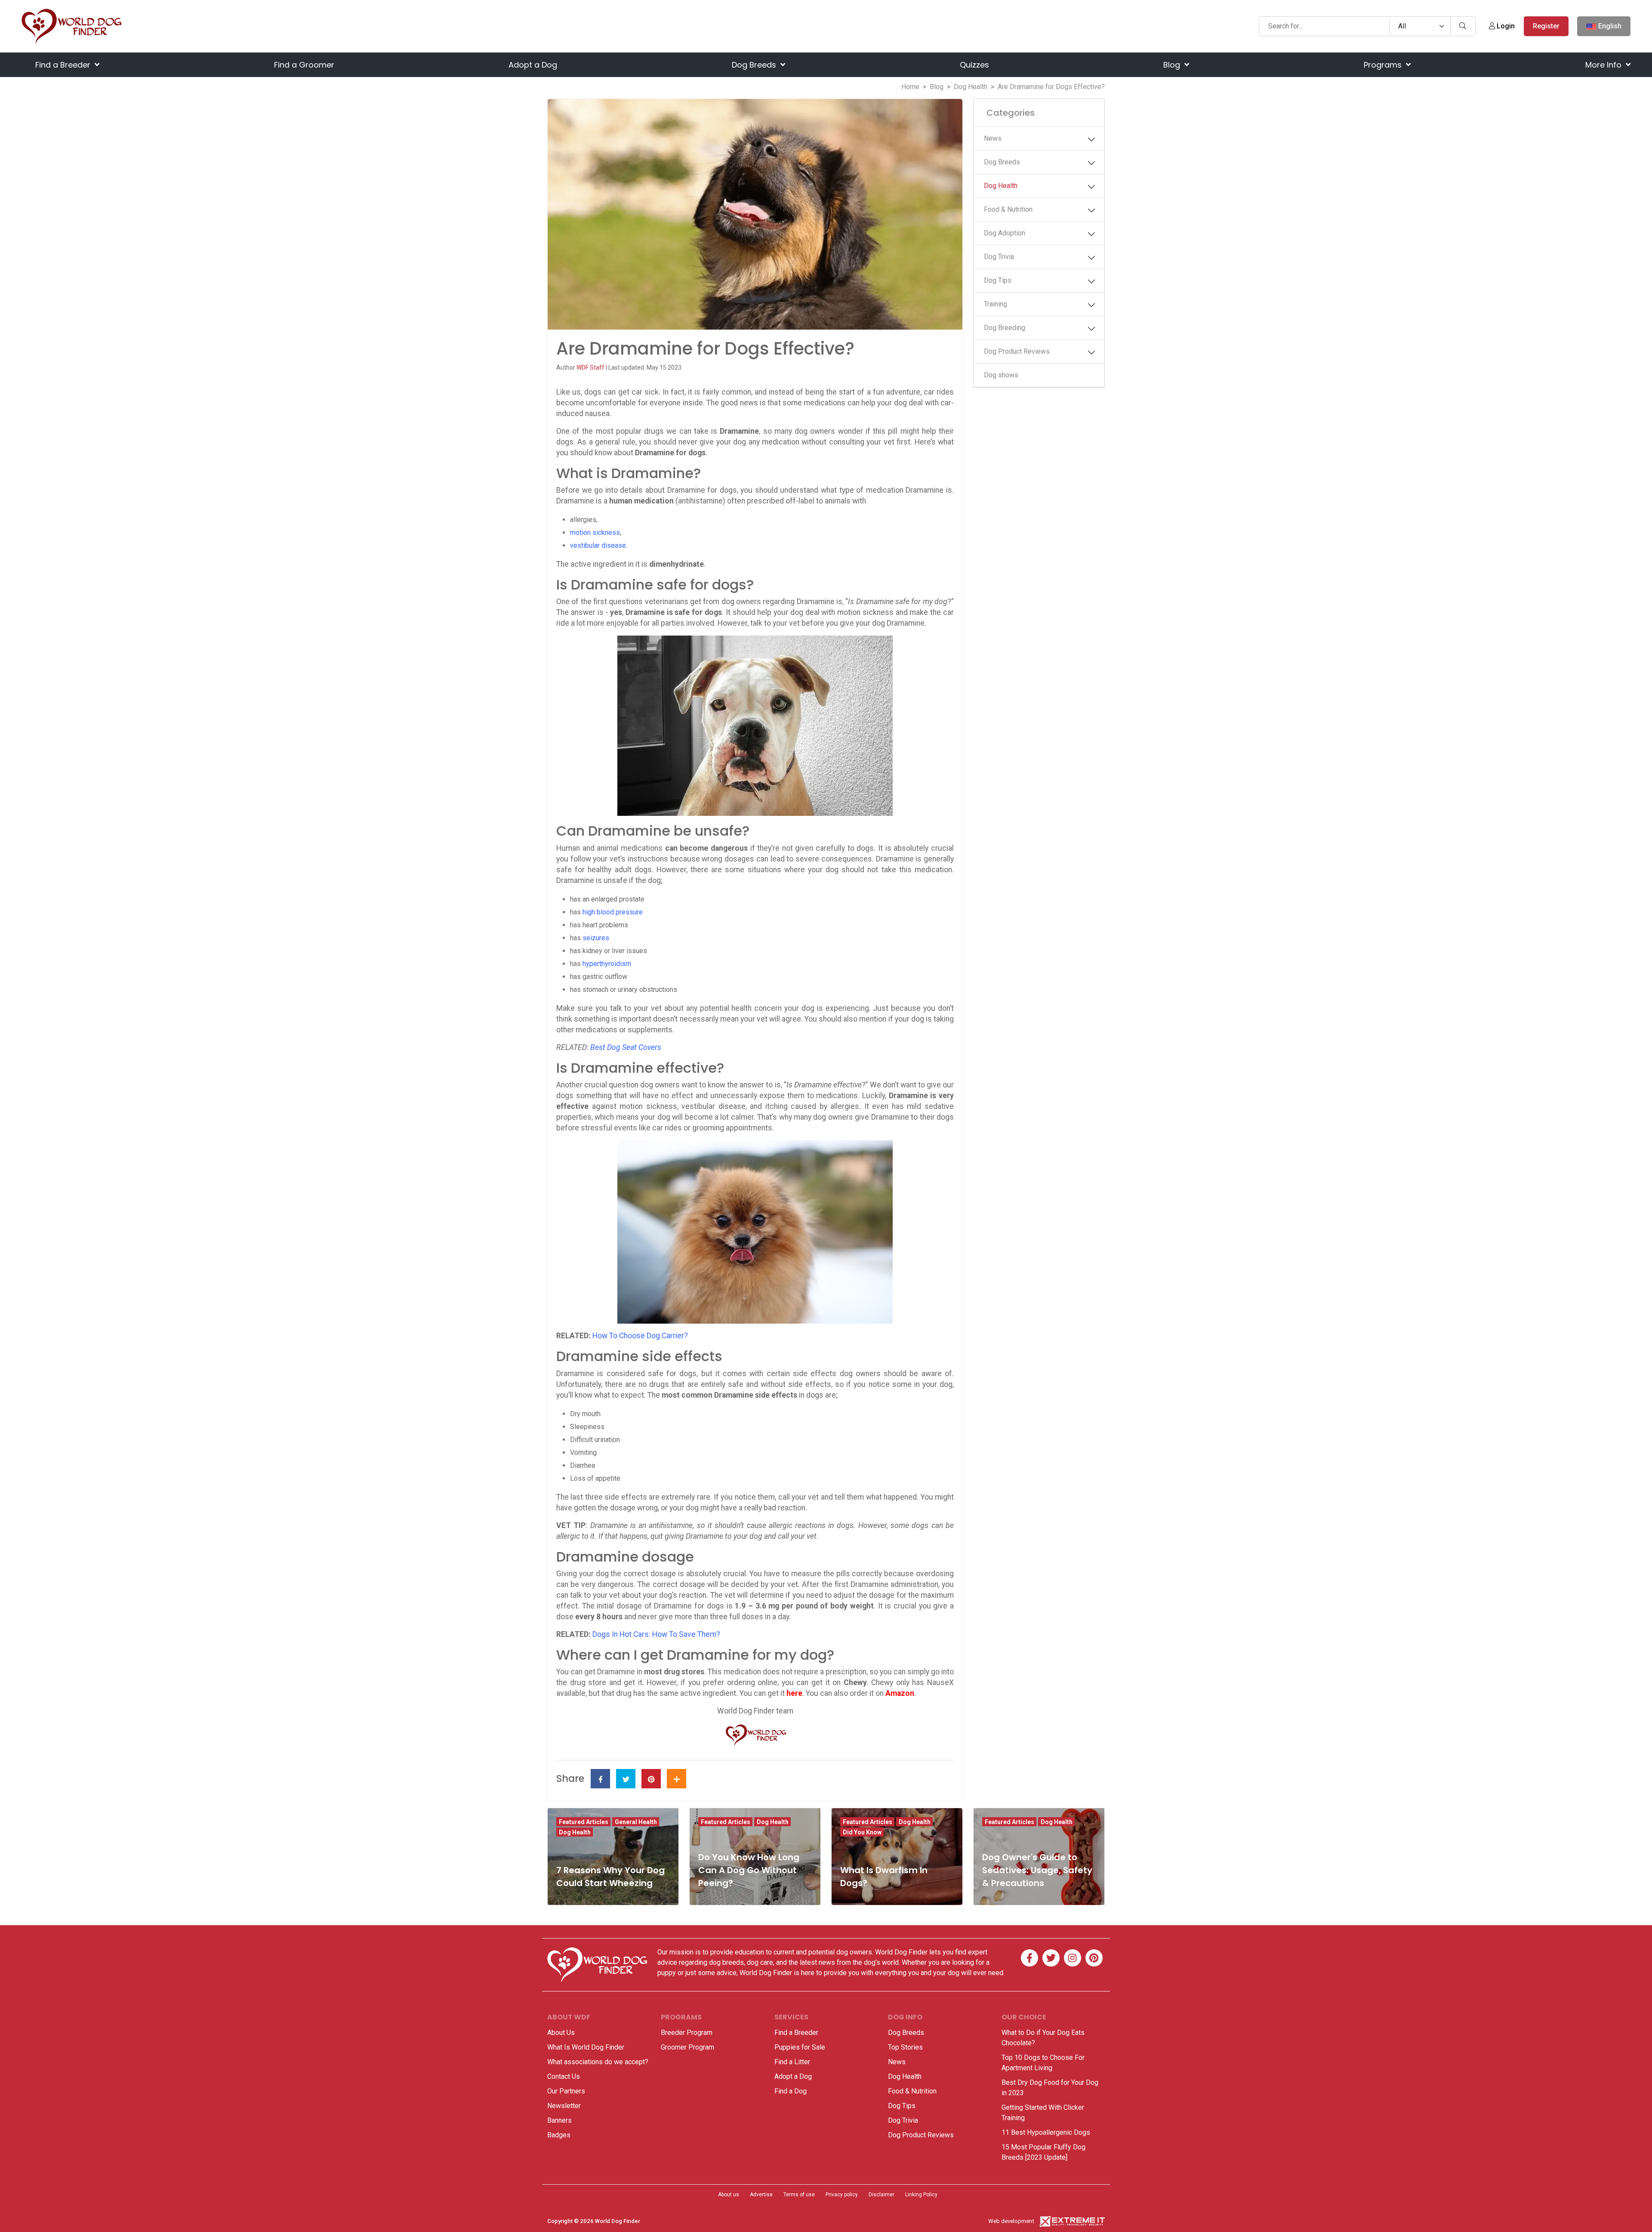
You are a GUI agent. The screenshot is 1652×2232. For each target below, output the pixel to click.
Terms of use (799, 2195)
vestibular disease (598, 545)
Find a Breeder (64, 65)
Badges (559, 2135)
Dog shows (1001, 375)
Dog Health (971, 87)
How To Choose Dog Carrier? (640, 1336)
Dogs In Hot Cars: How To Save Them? (656, 1634)
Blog (1173, 65)
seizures (596, 938)
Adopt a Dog (533, 65)
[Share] (677, 1779)
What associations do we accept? (598, 2062)
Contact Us (564, 2076)
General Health (636, 1822)
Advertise (761, 2195)
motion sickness (595, 533)
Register (1546, 26)
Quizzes (974, 65)
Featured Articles (584, 1822)
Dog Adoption (1005, 233)
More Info (1604, 65)
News (993, 138)
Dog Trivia (999, 257)
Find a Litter (792, 2062)
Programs (1384, 65)
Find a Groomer (304, 65)
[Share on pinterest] (651, 1779)
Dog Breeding (1005, 328)
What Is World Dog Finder (586, 2047)
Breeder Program (687, 2033)
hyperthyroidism (607, 964)
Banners (559, 2120)
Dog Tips (998, 280)
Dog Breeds (755, 65)
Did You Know (862, 1832)
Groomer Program (687, 2047)
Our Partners (566, 2091)
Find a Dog (791, 2091)
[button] (1091, 139)
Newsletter (564, 2106)
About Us (561, 2033)
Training (996, 304)
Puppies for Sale (800, 2047)
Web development (1011, 2221)
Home (910, 87)
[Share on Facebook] (600, 1779)
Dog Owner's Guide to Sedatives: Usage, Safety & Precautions (1037, 1870)
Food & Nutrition (1008, 209)
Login (1505, 26)
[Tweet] (626, 1779)
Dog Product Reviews (1017, 351)
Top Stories (905, 2047)
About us (729, 2195)
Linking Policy (921, 2195)
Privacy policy (842, 2195)
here (794, 1693)
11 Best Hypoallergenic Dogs (1046, 2132)
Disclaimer (881, 2195)
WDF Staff (591, 367)
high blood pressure (613, 912)
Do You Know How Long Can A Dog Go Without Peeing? (749, 1870)
